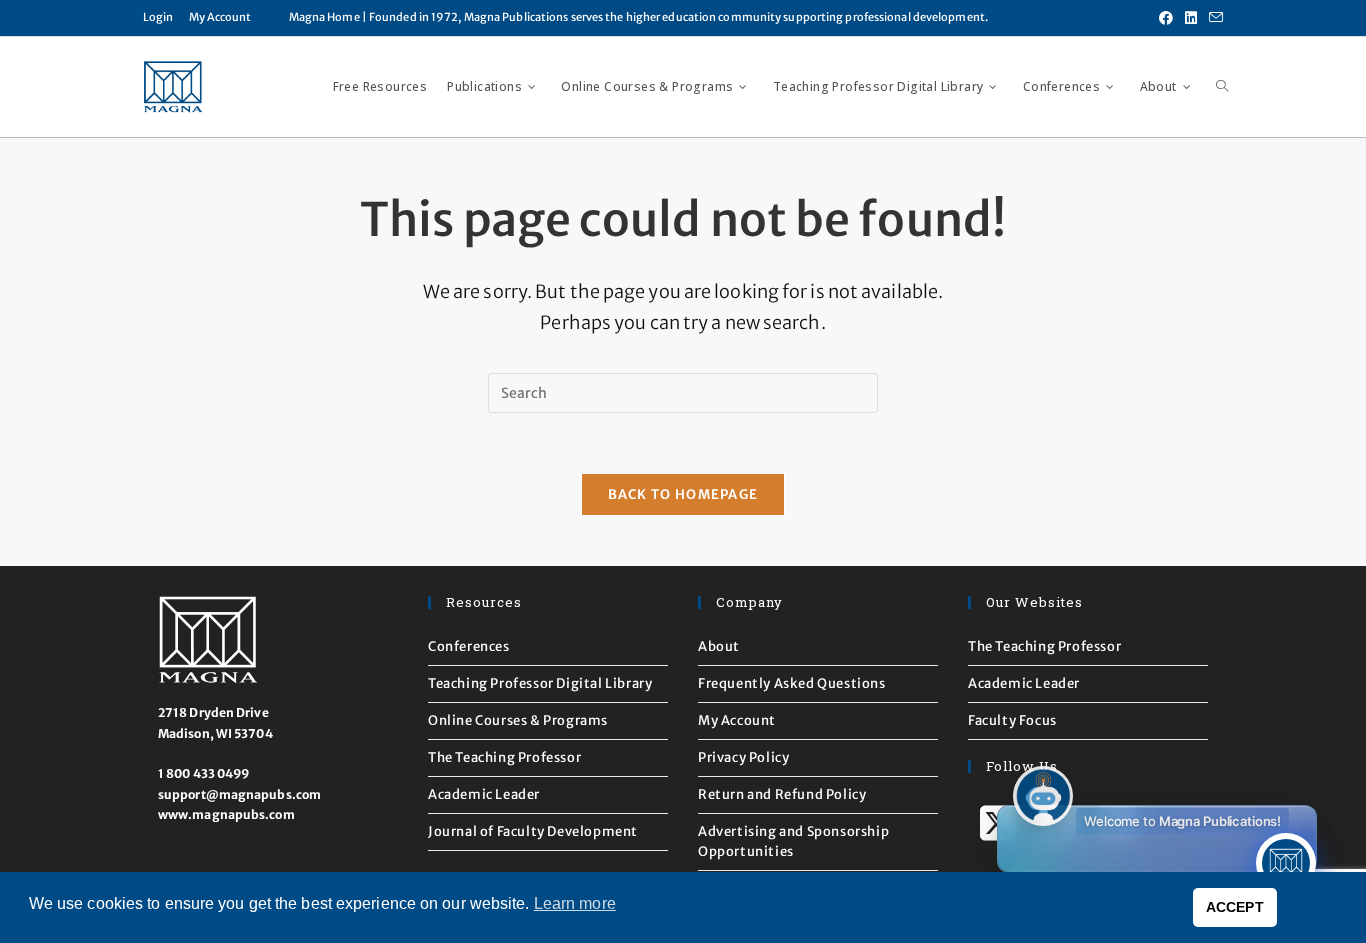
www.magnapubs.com (226, 814)
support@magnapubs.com (239, 794)
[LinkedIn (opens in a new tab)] (1191, 18)
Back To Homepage (683, 494)
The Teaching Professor (504, 757)
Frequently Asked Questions (792, 683)
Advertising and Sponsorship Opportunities (793, 841)
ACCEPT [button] (1235, 907)
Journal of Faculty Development (533, 831)
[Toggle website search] (1222, 87)
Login (158, 17)
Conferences (469, 646)
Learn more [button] (575, 903)
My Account (220, 17)
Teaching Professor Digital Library (540, 683)
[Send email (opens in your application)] (1213, 18)
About (719, 646)
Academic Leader (484, 794)
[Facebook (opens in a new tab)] (1166, 18)
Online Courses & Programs (518, 720)
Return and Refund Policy (782, 794)
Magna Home (324, 17)
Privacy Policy (743, 757)
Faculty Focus (1012, 720)
